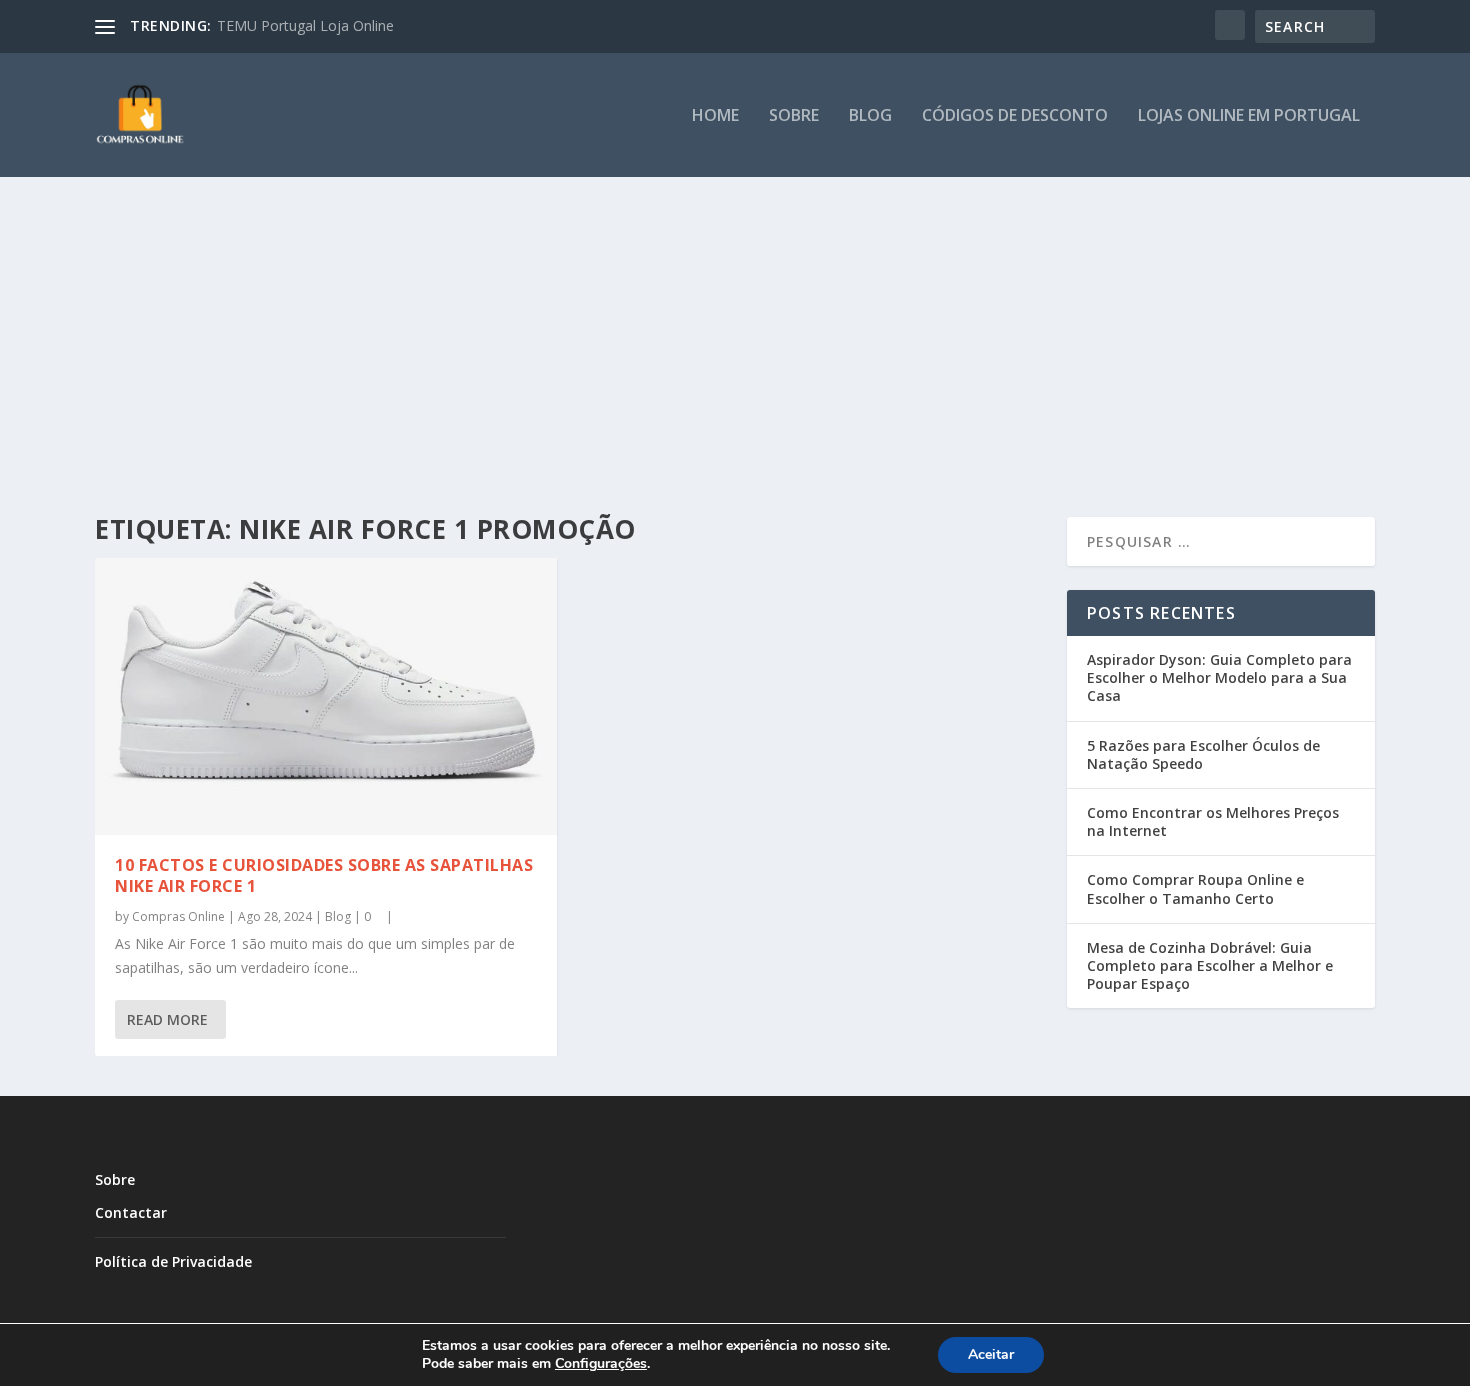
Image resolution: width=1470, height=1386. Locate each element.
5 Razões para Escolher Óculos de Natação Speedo (1203, 754)
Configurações (601, 1364)
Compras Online (178, 916)
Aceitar (991, 1354)
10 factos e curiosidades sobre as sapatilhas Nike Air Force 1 (324, 875)
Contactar (131, 1212)
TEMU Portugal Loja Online (305, 25)
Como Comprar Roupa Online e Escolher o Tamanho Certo (1195, 888)
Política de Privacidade (173, 1261)
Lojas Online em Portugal (1249, 116)
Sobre (794, 116)
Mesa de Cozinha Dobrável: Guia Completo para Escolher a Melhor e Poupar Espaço (1210, 965)
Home (715, 116)
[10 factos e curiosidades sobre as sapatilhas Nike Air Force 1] (326, 696)
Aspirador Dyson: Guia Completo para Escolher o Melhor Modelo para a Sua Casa (1219, 677)
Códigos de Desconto (1015, 116)
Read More (167, 1019)
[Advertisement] (735, 327)
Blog (870, 116)
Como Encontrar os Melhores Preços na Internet (1213, 821)
